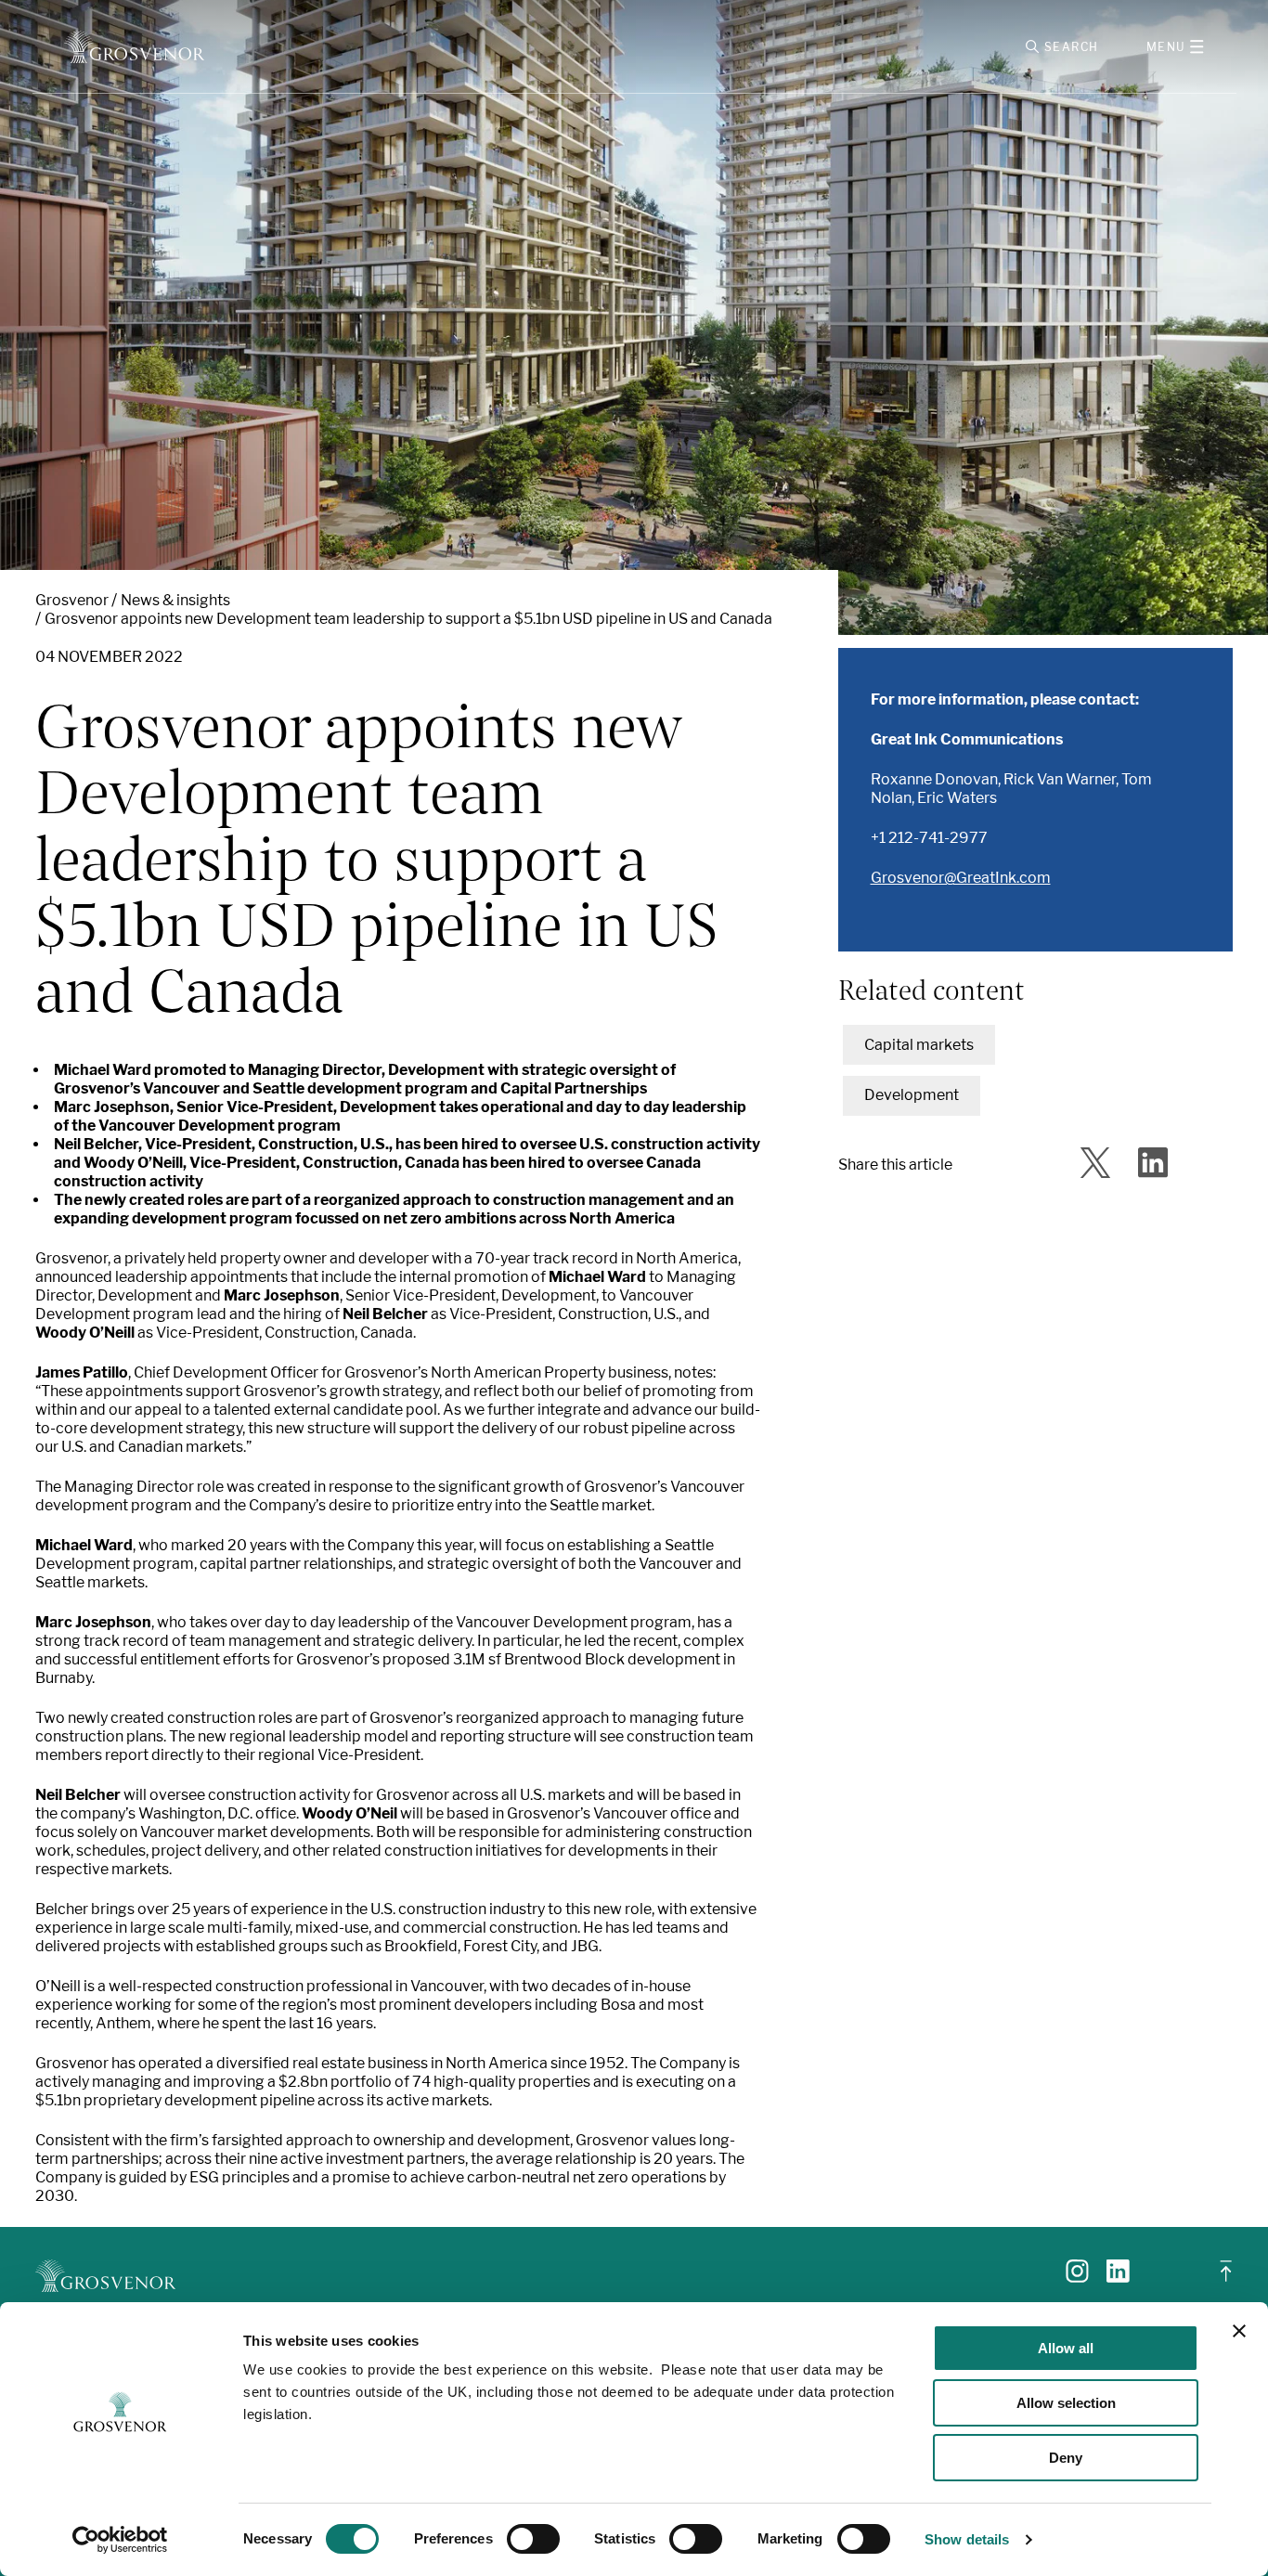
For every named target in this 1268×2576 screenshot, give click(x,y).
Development (912, 1095)
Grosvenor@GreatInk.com (961, 878)
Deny (1066, 2458)
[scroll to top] (1226, 2278)
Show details (967, 2539)
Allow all (1066, 2348)
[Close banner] (1239, 2331)
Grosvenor (72, 600)
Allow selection (1066, 2403)
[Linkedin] (1118, 2278)
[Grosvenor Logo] (134, 47)
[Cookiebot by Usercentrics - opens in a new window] (120, 2540)
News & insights (175, 600)
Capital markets (919, 1045)
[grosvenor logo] (105, 2276)
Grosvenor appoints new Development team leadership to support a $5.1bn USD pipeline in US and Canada (408, 619)
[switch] (533, 2539)
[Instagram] (1077, 2278)
